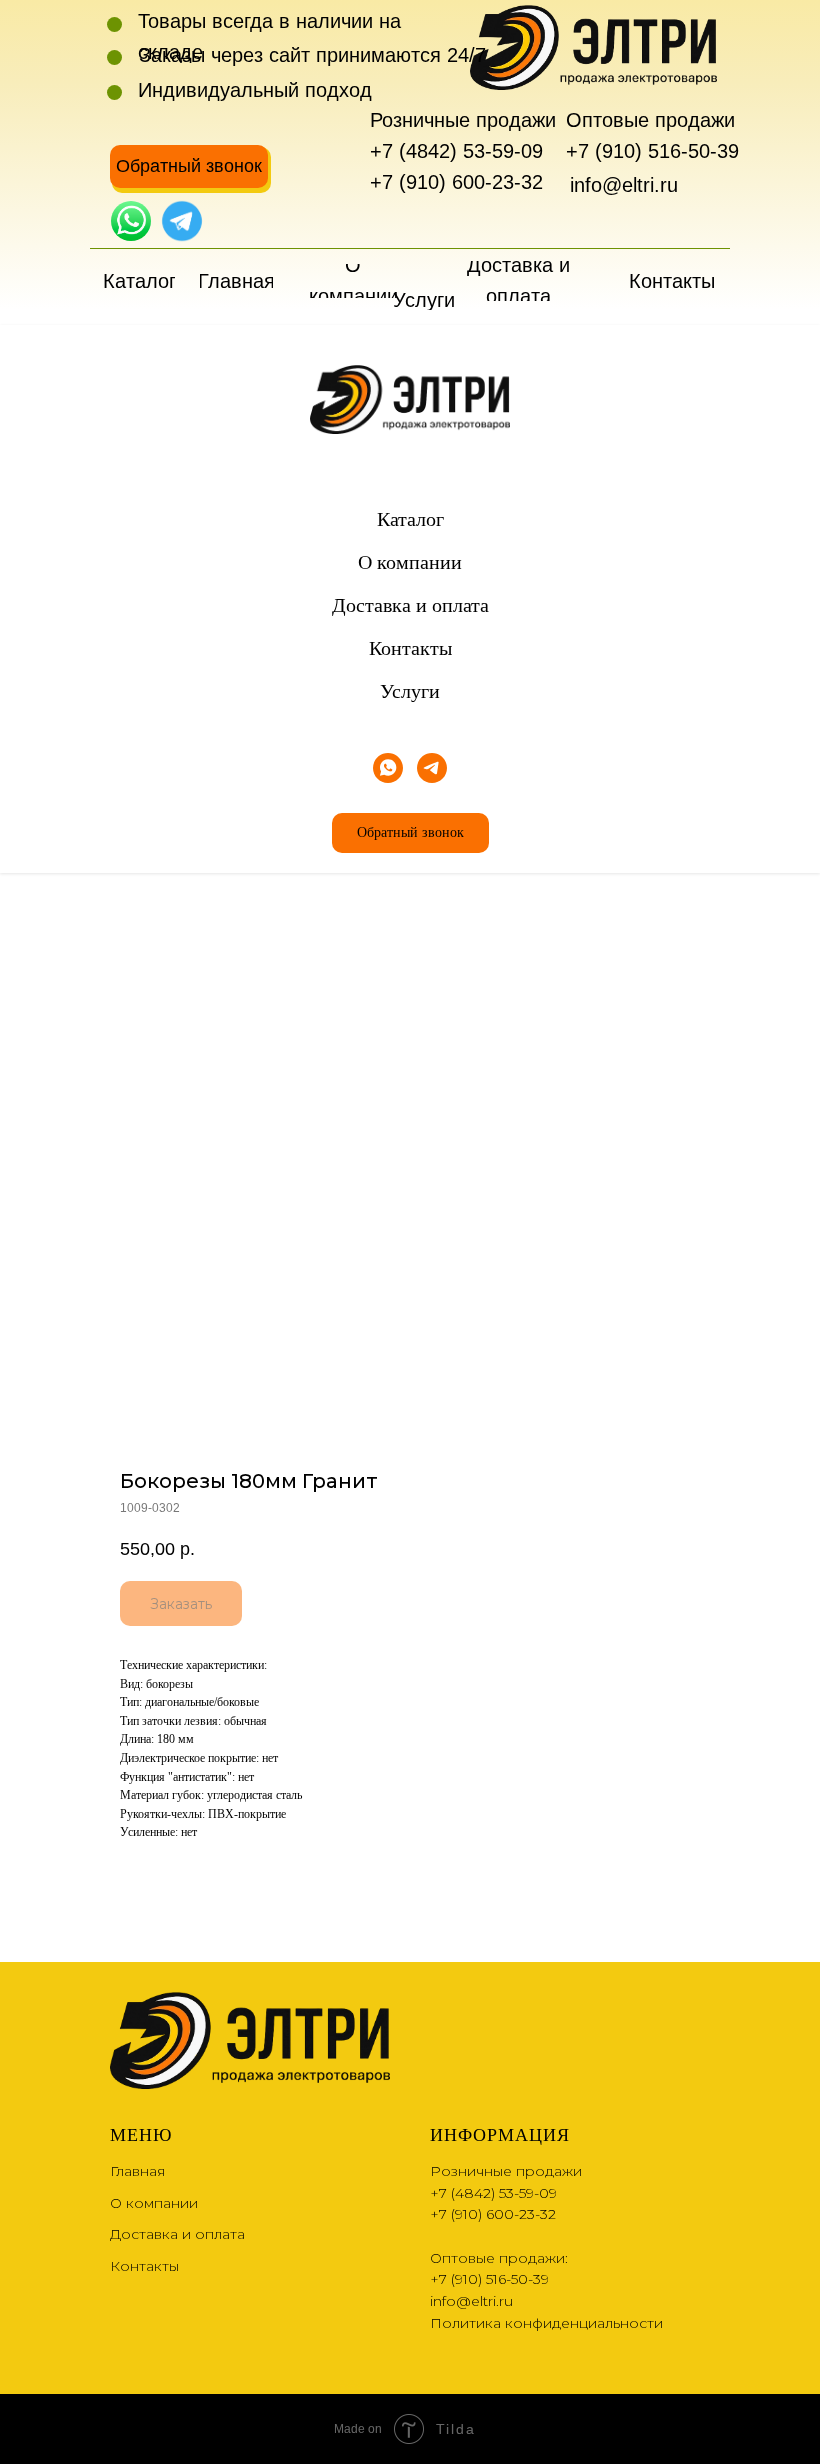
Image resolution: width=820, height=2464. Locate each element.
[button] (189, 166)
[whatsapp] (388, 768)
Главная (137, 2171)
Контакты (410, 648)
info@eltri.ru (624, 185)
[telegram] (432, 768)
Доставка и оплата (410, 605)
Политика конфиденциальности (546, 2323)
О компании (410, 562)
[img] (131, 221)
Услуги (410, 691)
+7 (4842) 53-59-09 (456, 151)
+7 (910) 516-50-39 (652, 151)
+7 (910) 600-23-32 (456, 182)
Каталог (410, 519)
